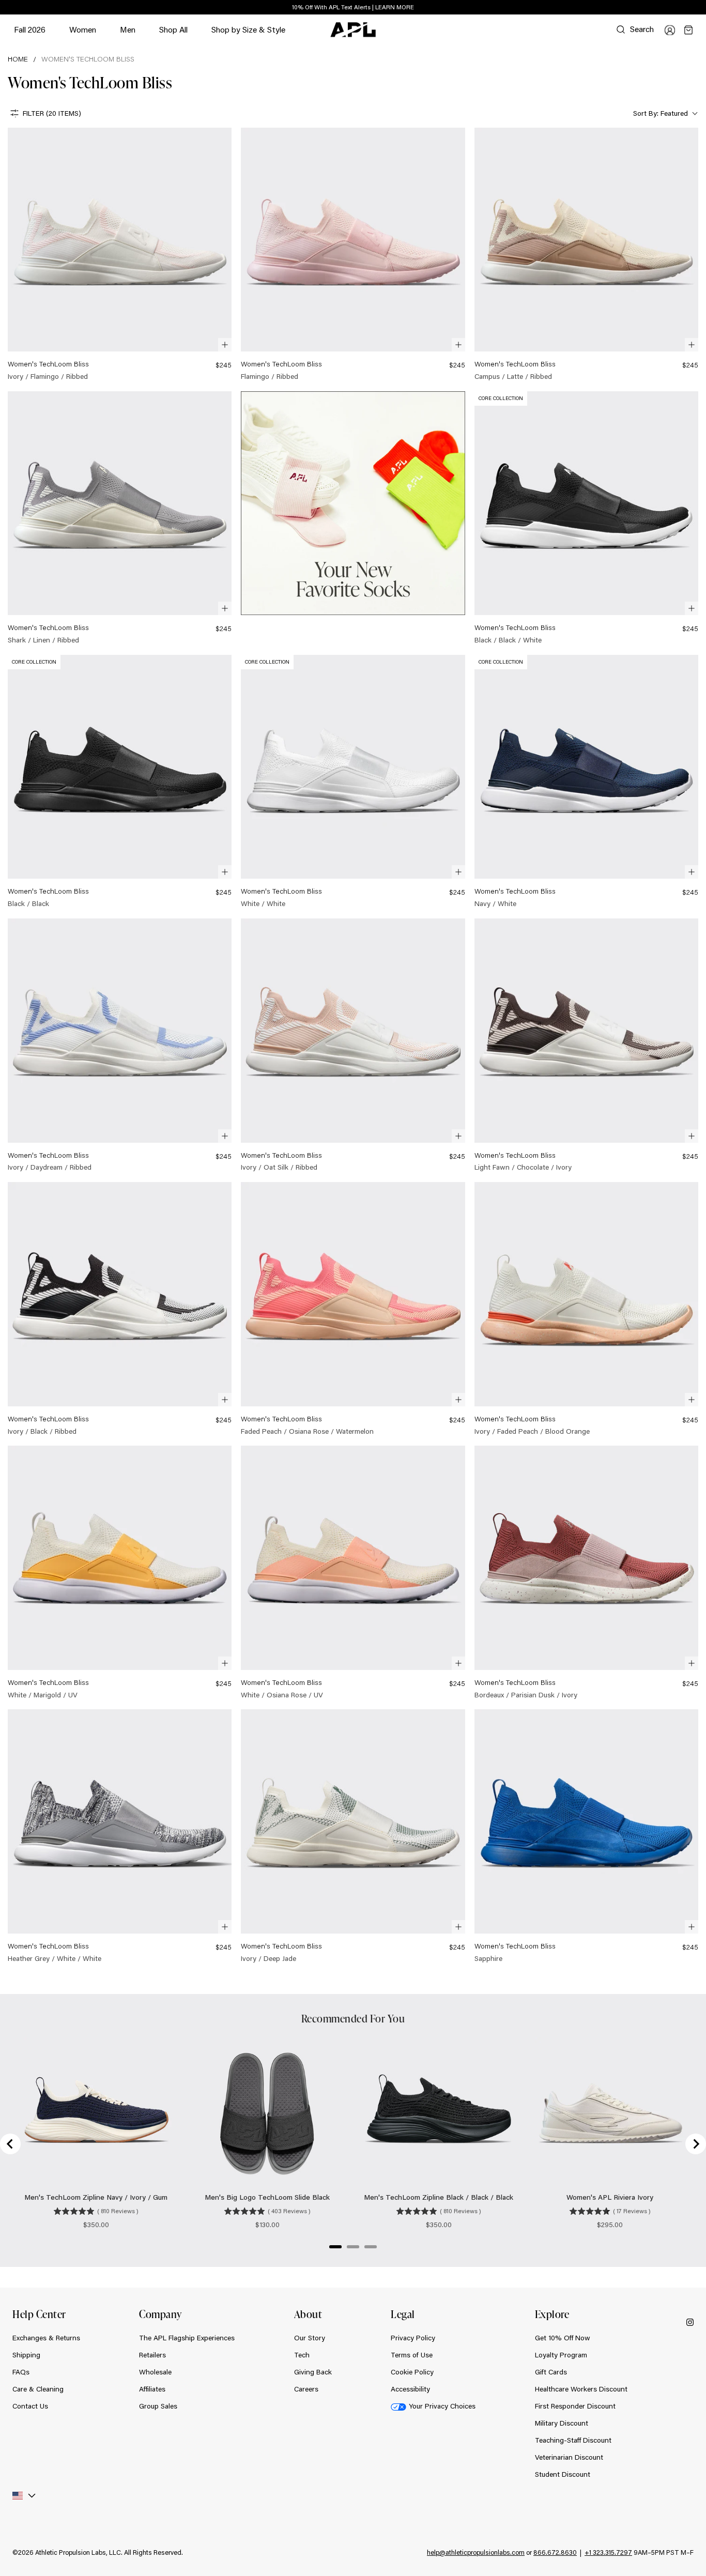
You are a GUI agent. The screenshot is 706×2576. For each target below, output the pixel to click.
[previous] (675, 8)
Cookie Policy (412, 2372)
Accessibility (410, 2389)
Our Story (310, 2338)
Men (128, 34)
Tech (302, 2355)
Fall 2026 (30, 29)
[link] (120, 255)
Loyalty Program (561, 2355)
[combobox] (664, 113)
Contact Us (30, 2406)
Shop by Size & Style (248, 34)
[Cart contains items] (688, 30)
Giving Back (313, 2372)
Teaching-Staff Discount (573, 2440)
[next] (701, 8)
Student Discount (563, 2474)
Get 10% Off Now (563, 2338)
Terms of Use (412, 2355)
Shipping (26, 2355)
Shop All (173, 29)
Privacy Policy (413, 2338)
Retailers (152, 2355)
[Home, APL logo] (353, 30)
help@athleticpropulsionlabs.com (476, 2552)
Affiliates (152, 2389)
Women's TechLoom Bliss (88, 59)
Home (18, 59)
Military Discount (562, 2423)
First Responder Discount (575, 2406)
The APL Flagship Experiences (187, 2338)
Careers (306, 2389)
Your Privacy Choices (442, 2406)
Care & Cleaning (38, 2389)
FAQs (21, 2372)
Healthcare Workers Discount (581, 2389)
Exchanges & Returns (46, 2338)
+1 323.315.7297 (608, 2552)
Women (83, 34)
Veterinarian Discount (569, 2457)
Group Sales (158, 2406)
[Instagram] (690, 2321)
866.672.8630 (555, 2552)
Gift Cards (551, 2372)
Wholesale (155, 2372)
